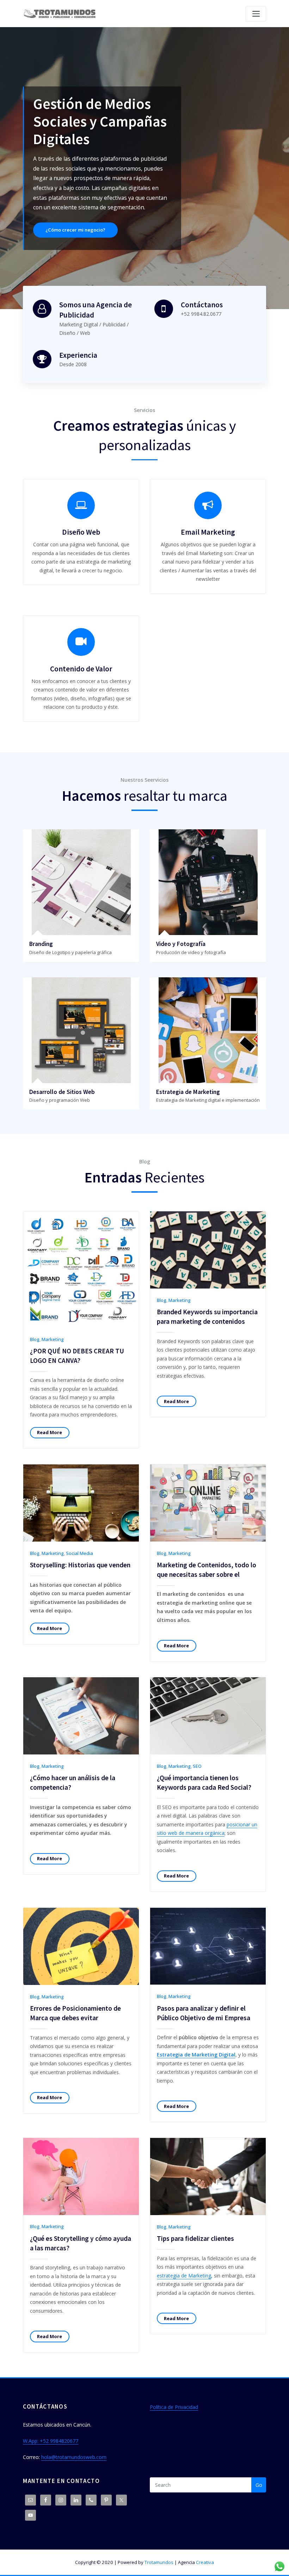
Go (259, 2485)
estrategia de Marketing (184, 2276)
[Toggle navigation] (256, 14)
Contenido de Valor (81, 669)
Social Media (79, 1553)
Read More (50, 1432)
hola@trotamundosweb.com (74, 2457)
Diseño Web (81, 532)
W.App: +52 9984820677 (51, 2441)
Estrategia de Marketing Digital (196, 2055)
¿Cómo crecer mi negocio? (161, 139)
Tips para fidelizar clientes (195, 2238)
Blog (35, 1339)
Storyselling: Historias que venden (80, 1565)
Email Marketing (208, 532)
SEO (197, 1766)
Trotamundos (159, 2562)
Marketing (53, 1339)
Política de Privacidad (174, 2407)
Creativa (205, 2562)
